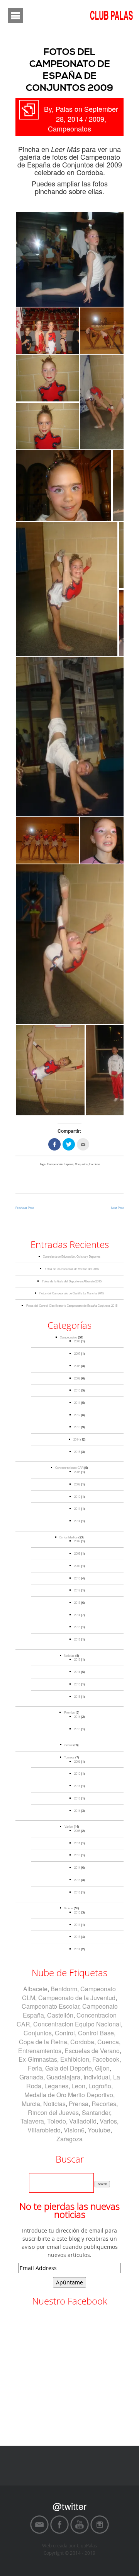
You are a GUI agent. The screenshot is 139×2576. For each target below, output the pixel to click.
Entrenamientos (40, 2051)
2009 (97, 119)
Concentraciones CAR (69, 1467)
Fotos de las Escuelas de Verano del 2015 (72, 1269)
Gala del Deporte (69, 2068)
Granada (31, 2077)
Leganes (56, 2086)
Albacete (35, 1989)
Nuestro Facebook (70, 2301)
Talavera (32, 2121)
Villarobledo (44, 2130)
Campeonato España (60, 1164)
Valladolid (83, 2121)
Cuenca (108, 2042)
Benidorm (64, 1989)
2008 (77, 1366)
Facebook (106, 2059)
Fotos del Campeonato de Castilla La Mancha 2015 (72, 1293)
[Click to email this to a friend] (83, 1144)
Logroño (100, 2086)
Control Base (96, 2033)
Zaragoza (69, 2139)
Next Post (117, 1208)
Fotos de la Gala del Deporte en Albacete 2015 (72, 1281)
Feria (35, 2068)
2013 (77, 1427)
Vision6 (74, 2130)
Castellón (60, 2015)
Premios (69, 1712)
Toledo (57, 2121)
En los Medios (69, 1537)
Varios (69, 1826)
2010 (77, 1390)
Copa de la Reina (43, 2042)
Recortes (104, 2104)
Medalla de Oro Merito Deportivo (69, 2095)
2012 (77, 1415)
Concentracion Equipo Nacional (77, 2024)
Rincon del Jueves (53, 2113)
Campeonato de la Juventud (77, 1998)
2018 (77, 1639)
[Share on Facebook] (54, 1144)
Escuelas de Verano (92, 2051)
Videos (69, 1908)
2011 (77, 1402)
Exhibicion (75, 2059)
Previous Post (25, 1208)
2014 (76, 1439)
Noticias (69, 1655)
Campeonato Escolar (50, 2006)
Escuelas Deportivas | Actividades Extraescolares (88, 2447)
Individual (97, 2077)
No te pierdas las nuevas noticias (69, 2211)
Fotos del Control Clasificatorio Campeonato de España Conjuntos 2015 (72, 1305)
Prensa (79, 2104)
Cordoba (95, 1164)
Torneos (69, 1757)
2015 (77, 1452)
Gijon (102, 2068)
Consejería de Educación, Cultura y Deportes (72, 1256)
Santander (96, 2113)
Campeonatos (69, 128)
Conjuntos (81, 1164)
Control (65, 2033)
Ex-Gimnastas (38, 2059)
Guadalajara (63, 2077)
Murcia (31, 2104)
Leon (78, 2086)
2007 (77, 1353)
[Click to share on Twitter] (69, 1144)
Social (69, 1745)
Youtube (99, 2130)
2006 (77, 1341)
